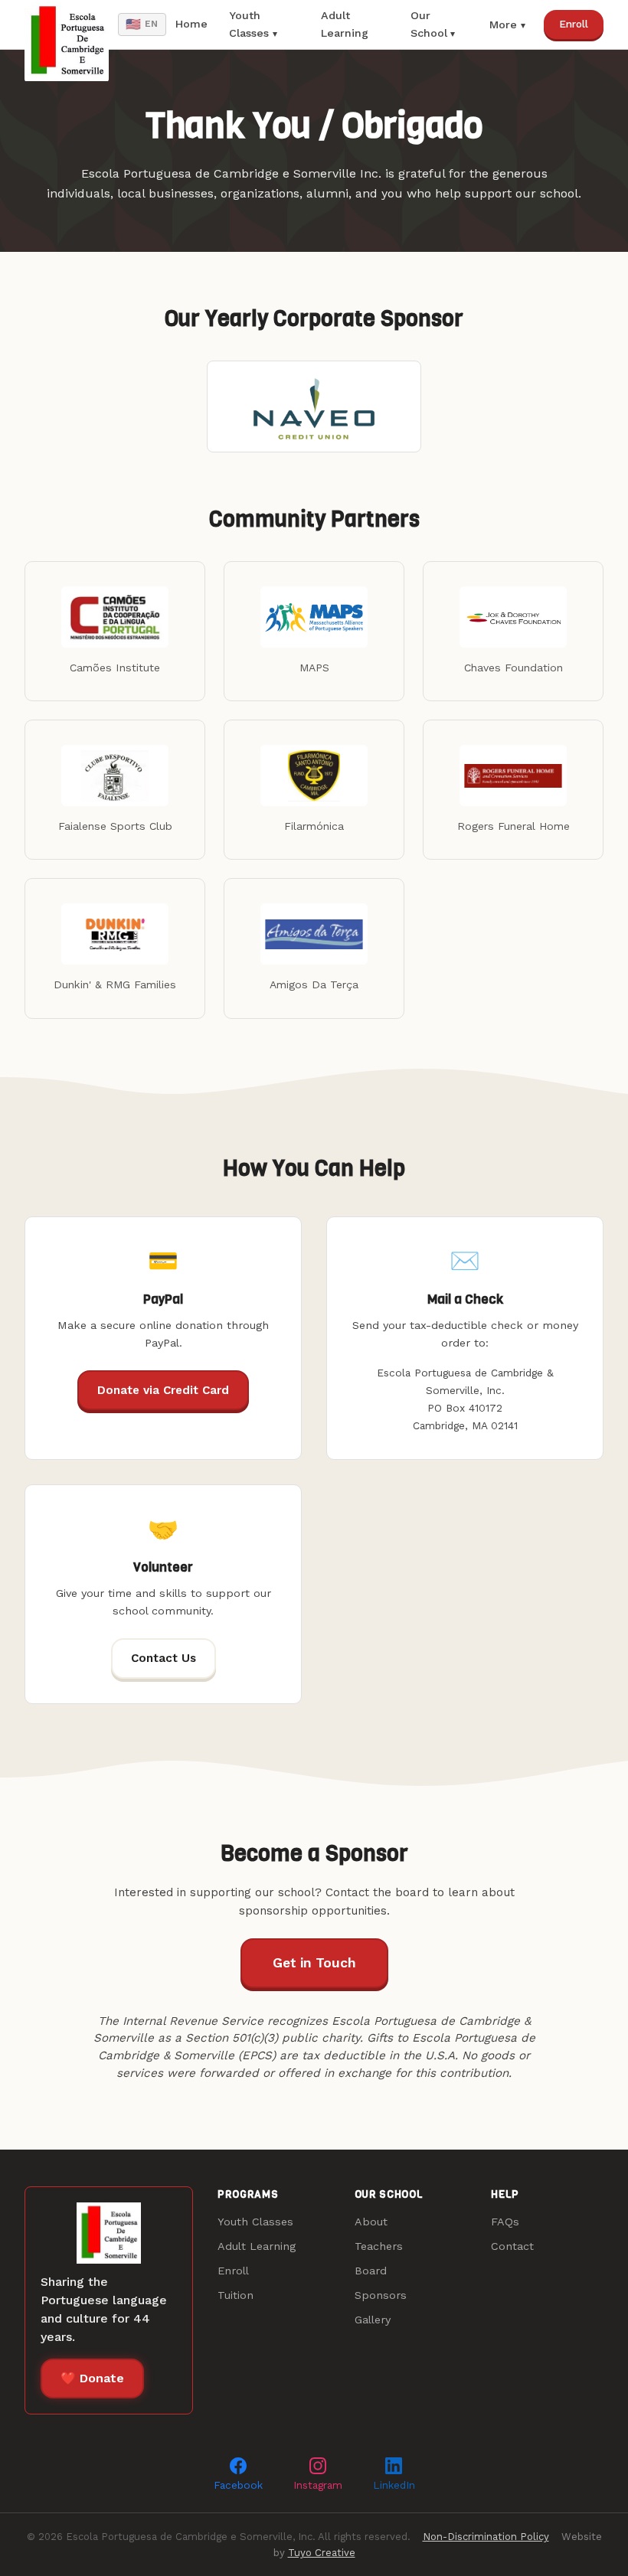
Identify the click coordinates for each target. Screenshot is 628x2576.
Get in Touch (314, 1963)
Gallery (373, 2320)
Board (371, 2271)
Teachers (379, 2246)
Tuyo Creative (322, 2553)
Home (191, 24)
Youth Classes (249, 24)
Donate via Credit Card (163, 1390)
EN (142, 24)
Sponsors (381, 2295)
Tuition (235, 2295)
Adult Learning (345, 24)
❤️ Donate (92, 2378)
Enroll (574, 24)
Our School (429, 24)
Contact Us (164, 1658)
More (503, 24)
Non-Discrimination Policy (486, 2537)
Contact (512, 2246)
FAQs (505, 2222)
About (371, 2222)
